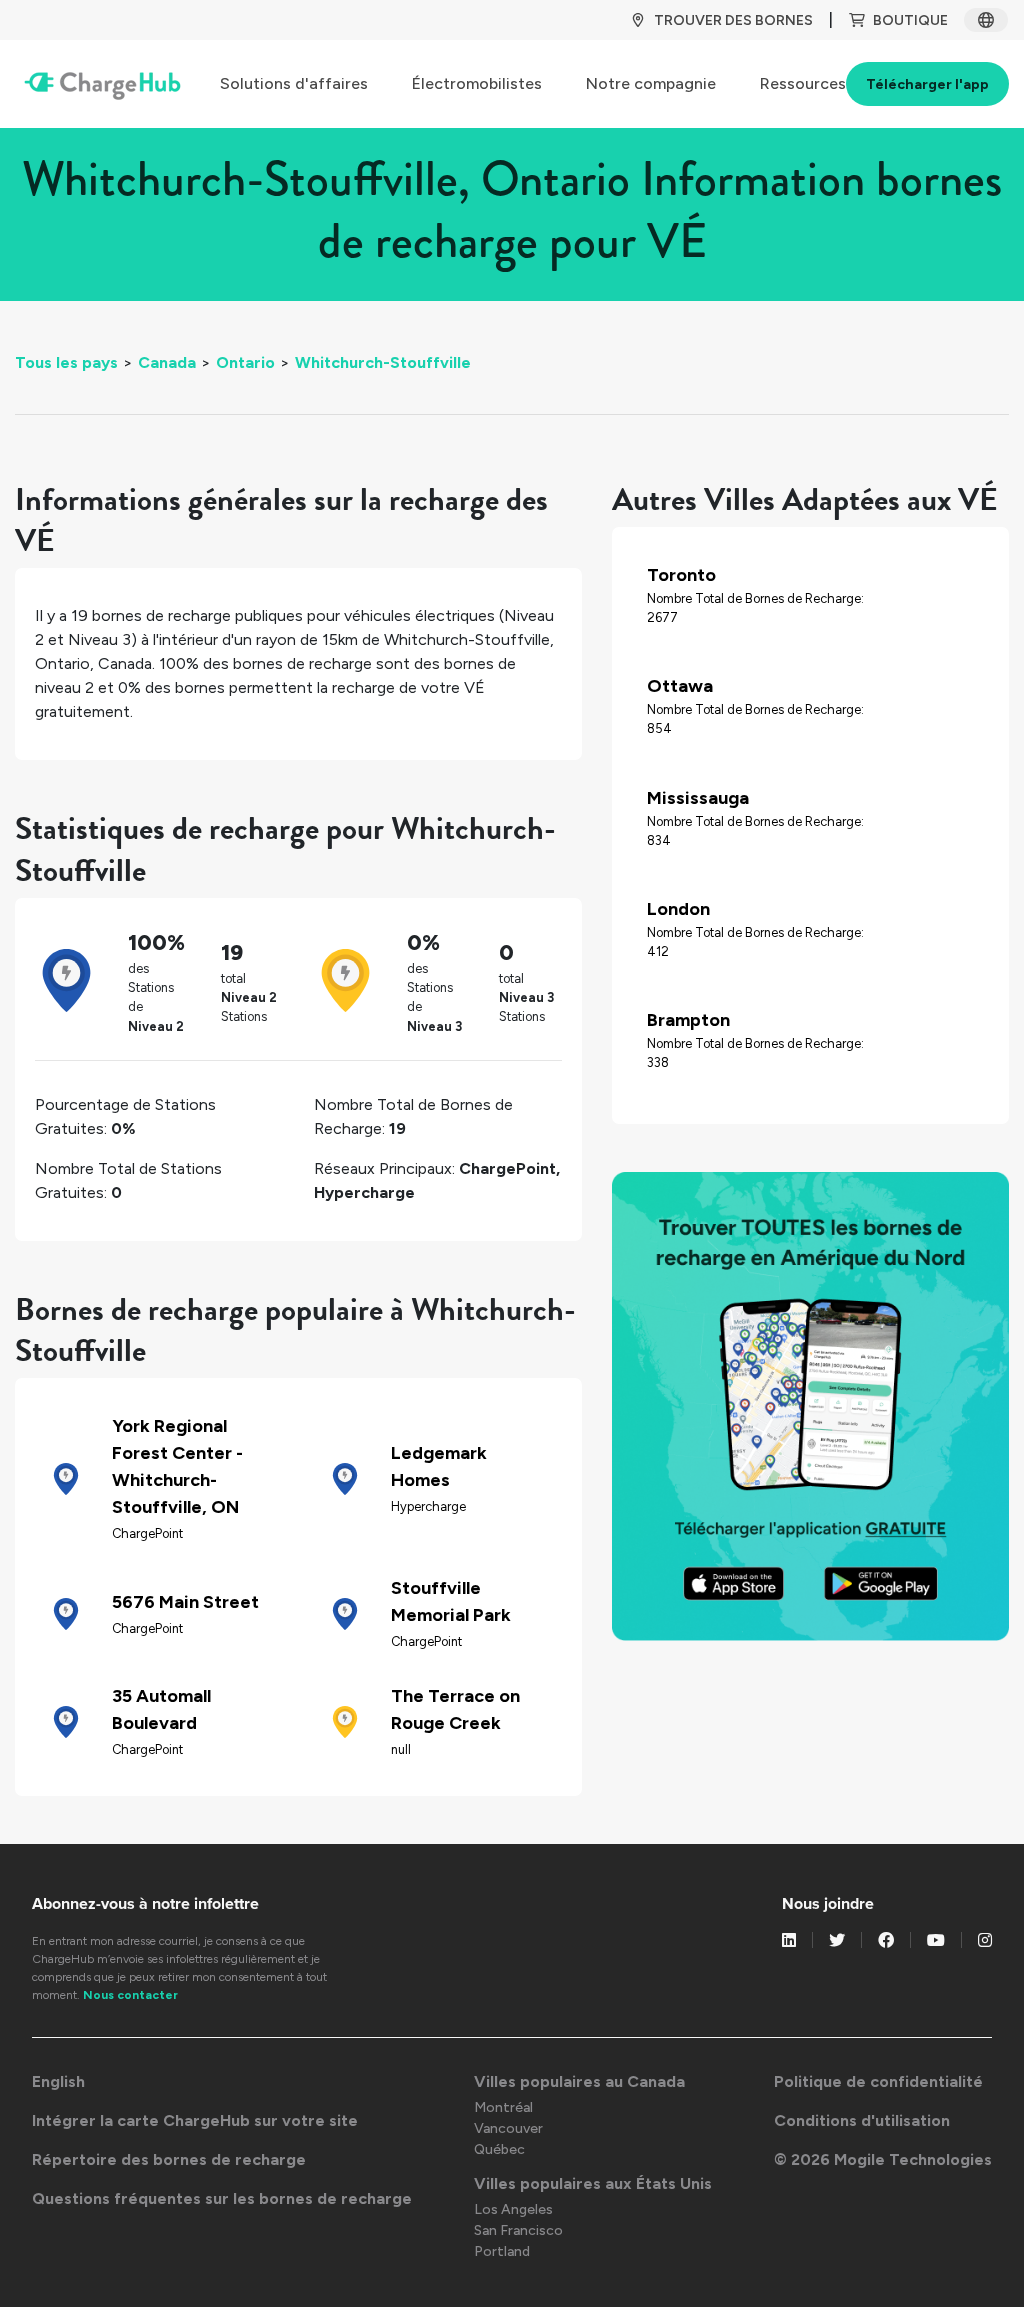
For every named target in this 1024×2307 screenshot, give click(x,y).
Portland (502, 2251)
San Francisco (518, 2230)
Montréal (503, 2107)
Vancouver (508, 2128)
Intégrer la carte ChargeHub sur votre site (195, 2120)
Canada (167, 362)
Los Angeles (513, 2209)
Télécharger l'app (927, 84)
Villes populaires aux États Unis (593, 2183)
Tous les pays (66, 362)
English (58, 2081)
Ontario (245, 362)
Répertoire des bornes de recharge (169, 2159)
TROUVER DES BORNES (733, 20)
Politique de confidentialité (878, 2081)
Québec (499, 2149)
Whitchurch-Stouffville (383, 362)
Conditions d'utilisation (862, 2120)
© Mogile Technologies (883, 2159)
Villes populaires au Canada (579, 2081)
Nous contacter (130, 1995)
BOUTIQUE (910, 20)
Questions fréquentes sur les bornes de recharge (222, 2198)
